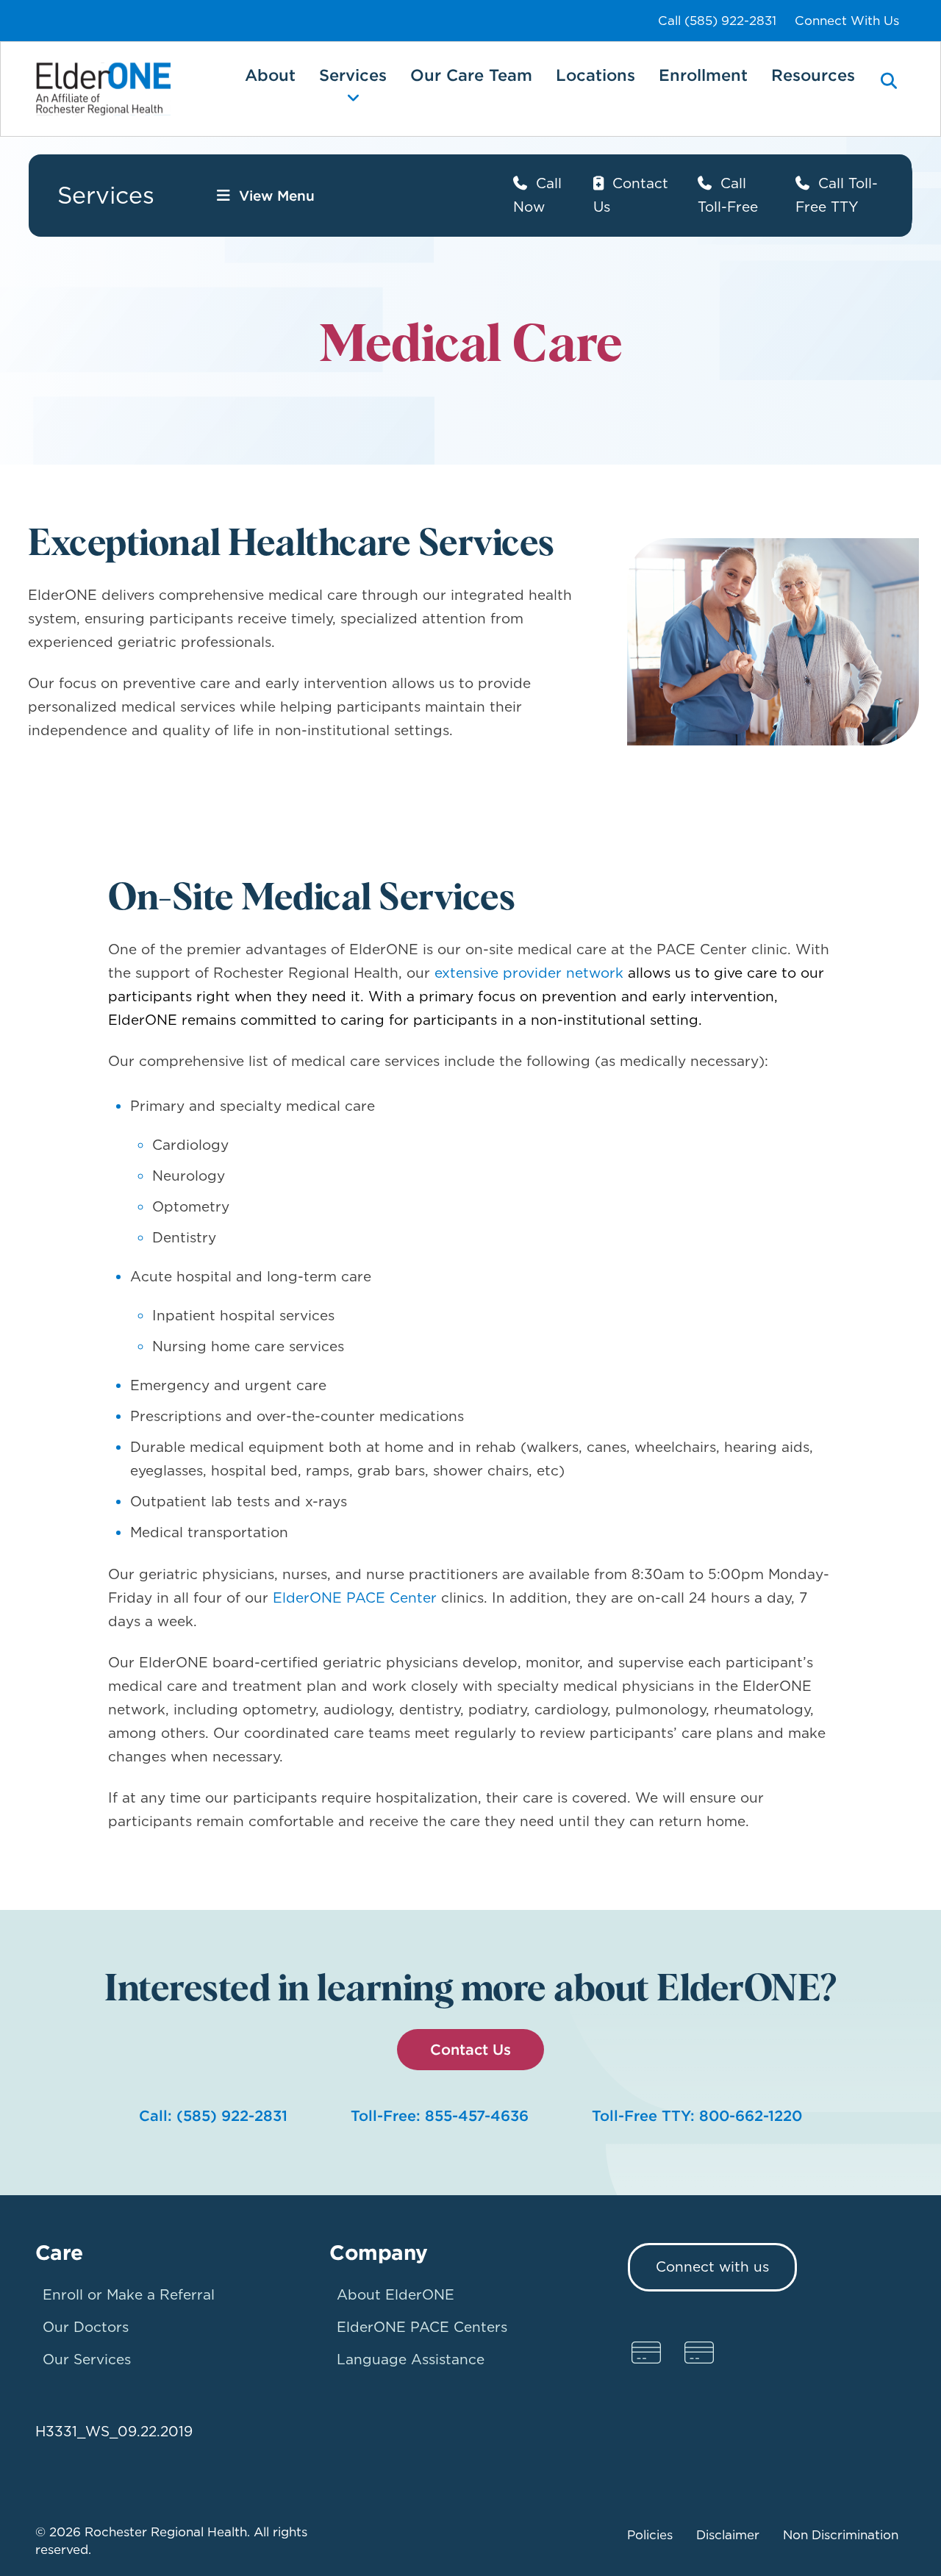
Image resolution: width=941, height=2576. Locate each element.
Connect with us (712, 2267)
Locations (595, 75)
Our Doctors (86, 2327)
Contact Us (470, 2049)
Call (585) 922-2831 (717, 21)
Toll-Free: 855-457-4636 (440, 2115)
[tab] (889, 92)
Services (106, 195)
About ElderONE (396, 2295)
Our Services (87, 2359)
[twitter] (699, 2353)
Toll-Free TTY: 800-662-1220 (697, 2115)
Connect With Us (847, 21)
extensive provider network (529, 973)
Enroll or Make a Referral (129, 2295)
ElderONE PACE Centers (422, 2327)
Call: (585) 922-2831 (213, 2115)
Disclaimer (728, 2535)
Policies (650, 2535)
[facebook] (646, 2353)
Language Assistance (411, 2359)
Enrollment (703, 75)
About (270, 75)
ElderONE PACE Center (357, 1598)
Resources (813, 75)
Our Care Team (471, 75)
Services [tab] (353, 75)
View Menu (277, 196)
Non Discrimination (841, 2535)
